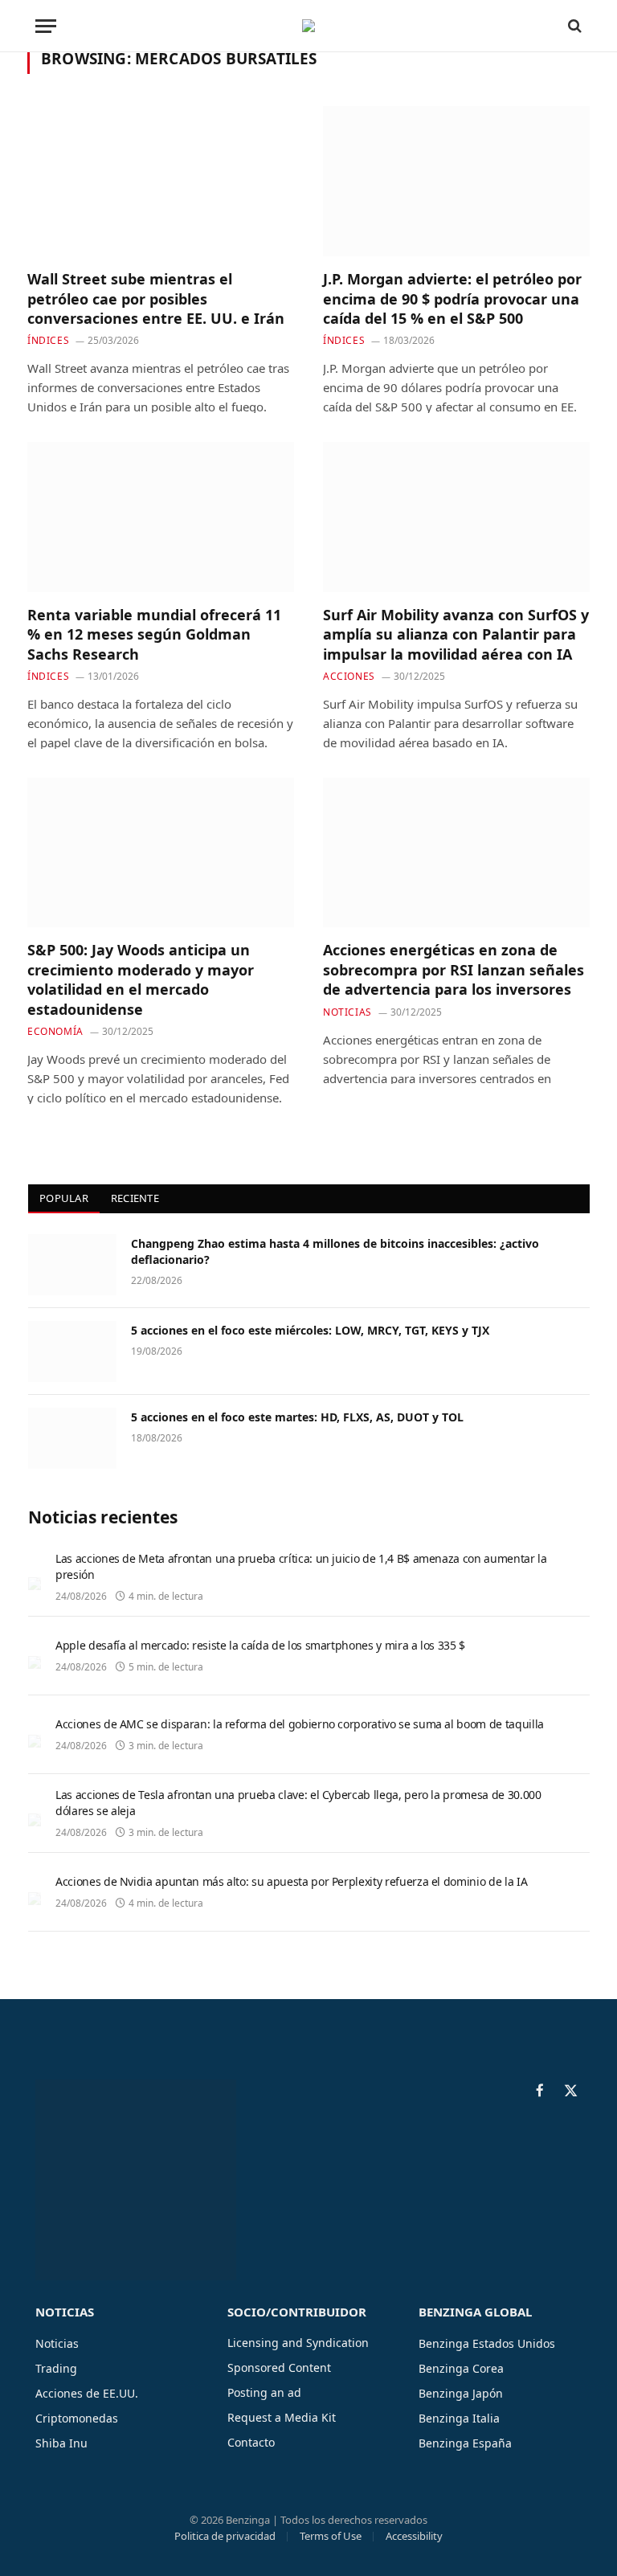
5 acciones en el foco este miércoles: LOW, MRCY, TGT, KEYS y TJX (310, 1330)
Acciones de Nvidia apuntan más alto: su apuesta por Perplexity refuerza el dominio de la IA (291, 1881)
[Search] (573, 26)
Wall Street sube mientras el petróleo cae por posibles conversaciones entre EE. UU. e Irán (156, 298)
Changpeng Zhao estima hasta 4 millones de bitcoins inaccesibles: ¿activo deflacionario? (335, 1251)
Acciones (349, 676)
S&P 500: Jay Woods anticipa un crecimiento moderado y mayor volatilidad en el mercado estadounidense (141, 979)
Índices (48, 340)
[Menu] (46, 26)
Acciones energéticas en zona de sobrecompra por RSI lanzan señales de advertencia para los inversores (454, 969)
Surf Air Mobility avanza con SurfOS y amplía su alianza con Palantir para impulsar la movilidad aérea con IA (456, 634)
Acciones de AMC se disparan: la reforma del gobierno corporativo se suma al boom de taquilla (300, 1724)
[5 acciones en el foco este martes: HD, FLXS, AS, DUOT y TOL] (72, 1438)
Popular (64, 1198)
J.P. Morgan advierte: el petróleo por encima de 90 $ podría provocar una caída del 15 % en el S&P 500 (452, 298)
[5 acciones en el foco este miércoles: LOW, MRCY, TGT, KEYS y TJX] (72, 1351)
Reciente (135, 1198)
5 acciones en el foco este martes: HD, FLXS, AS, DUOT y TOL (297, 1417)
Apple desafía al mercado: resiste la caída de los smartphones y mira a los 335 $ (260, 1645)
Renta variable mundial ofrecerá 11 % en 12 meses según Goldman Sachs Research (154, 634)
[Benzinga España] (308, 26)
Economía (55, 1031)
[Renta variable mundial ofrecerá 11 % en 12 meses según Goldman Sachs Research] (161, 517)
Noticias (347, 1012)
